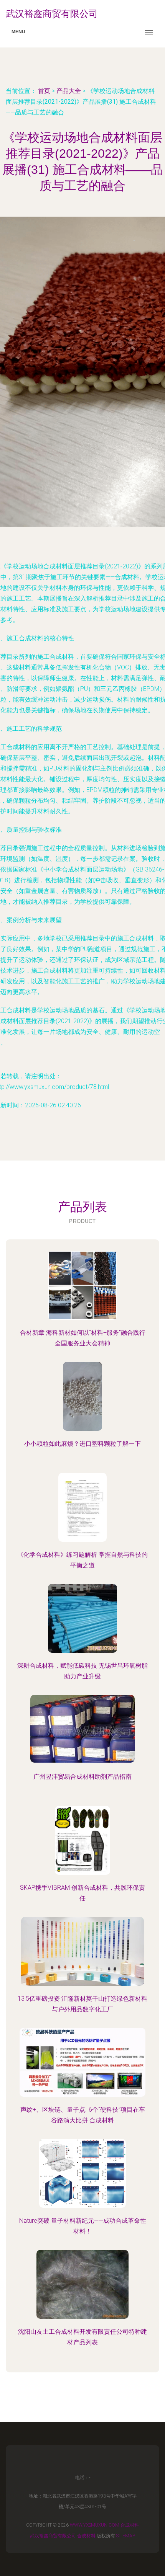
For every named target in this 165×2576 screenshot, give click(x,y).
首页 (44, 91)
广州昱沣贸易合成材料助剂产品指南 (82, 1777)
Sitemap (126, 2536)
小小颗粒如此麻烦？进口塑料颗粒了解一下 (82, 1444)
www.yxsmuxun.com (95, 2525)
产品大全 (69, 91)
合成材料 (130, 2525)
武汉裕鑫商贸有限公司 (53, 2536)
